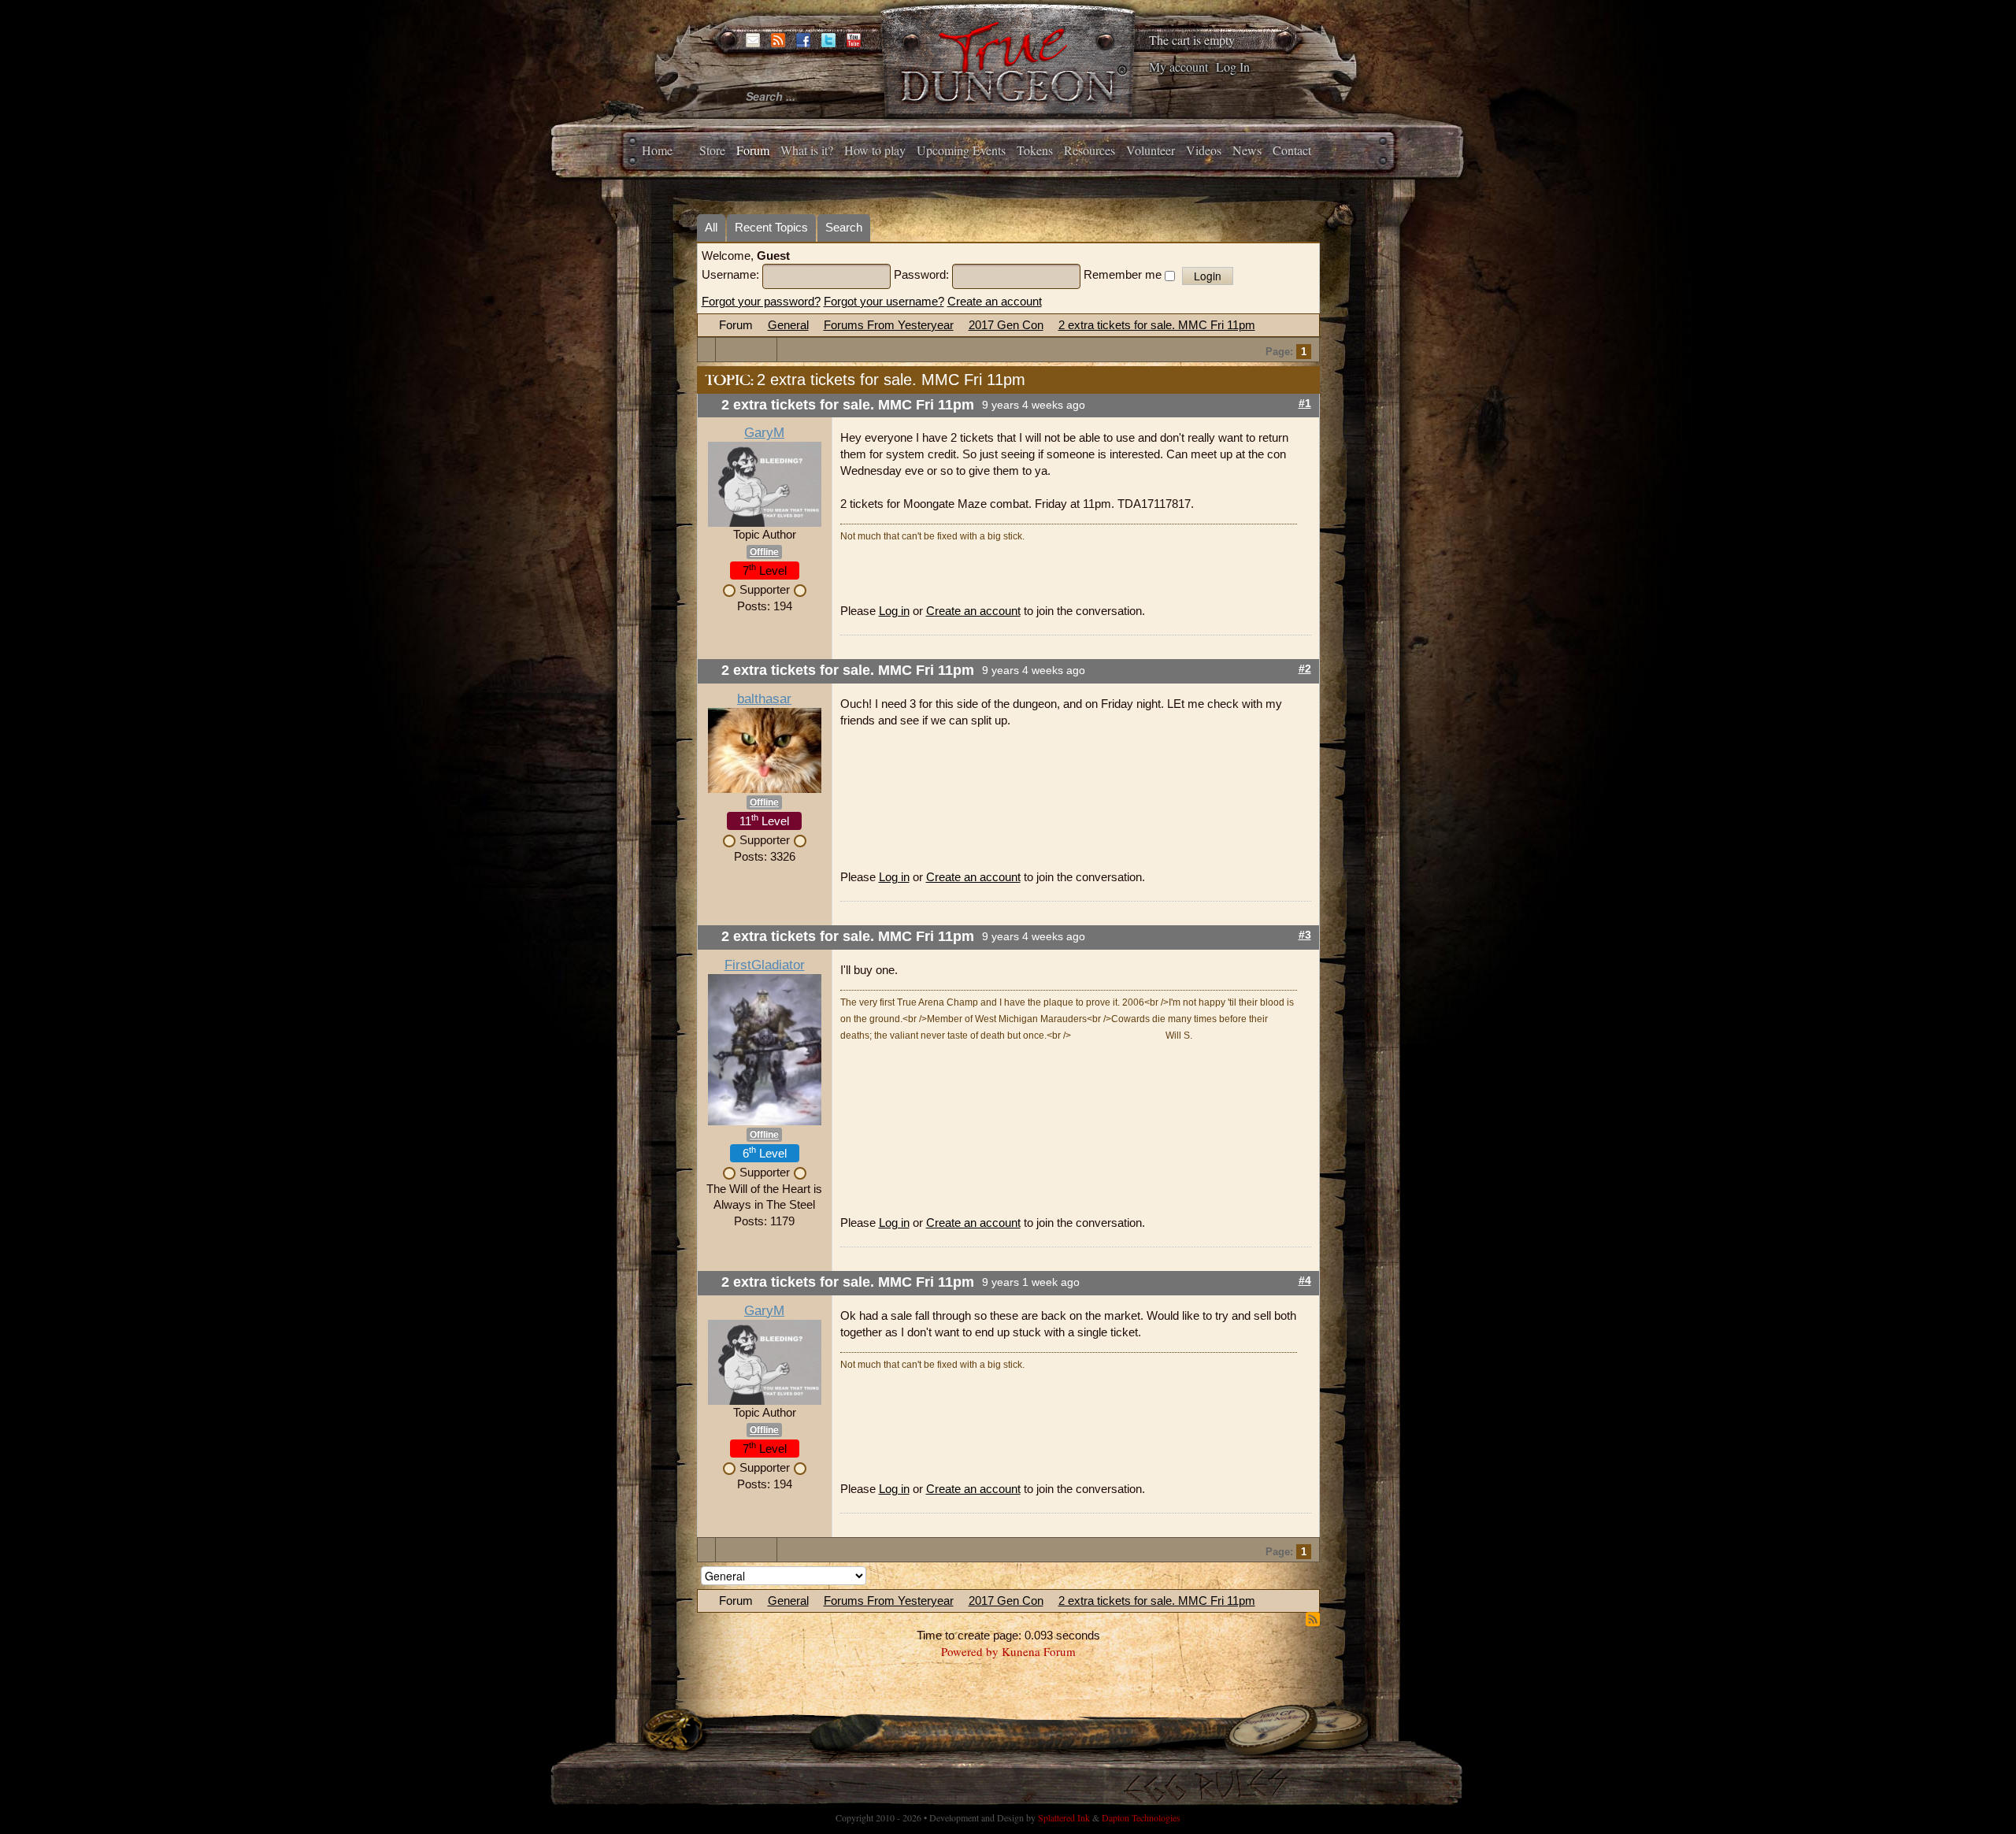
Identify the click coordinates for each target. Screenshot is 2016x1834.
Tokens (1035, 150)
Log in (894, 611)
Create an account (995, 301)
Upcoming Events (961, 150)
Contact (1292, 150)
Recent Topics (771, 227)
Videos (1204, 150)
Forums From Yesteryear (889, 325)
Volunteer (1151, 150)
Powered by (970, 1651)
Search (844, 227)
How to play (875, 150)
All (711, 227)
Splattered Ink (1064, 1817)
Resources (1090, 150)
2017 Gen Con (1006, 325)
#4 (1305, 1281)
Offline (764, 552)
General (788, 325)
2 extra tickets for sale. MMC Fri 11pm (1157, 325)
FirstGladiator (765, 965)
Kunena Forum (1039, 1651)
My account (1178, 67)
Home (657, 150)
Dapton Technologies (1141, 1817)
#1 (1305, 404)
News (1247, 150)
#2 (1305, 669)
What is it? (807, 150)
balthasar (764, 699)
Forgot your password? (761, 301)
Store (712, 150)
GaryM (764, 433)
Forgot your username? (884, 301)
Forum (753, 150)
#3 (1305, 935)
